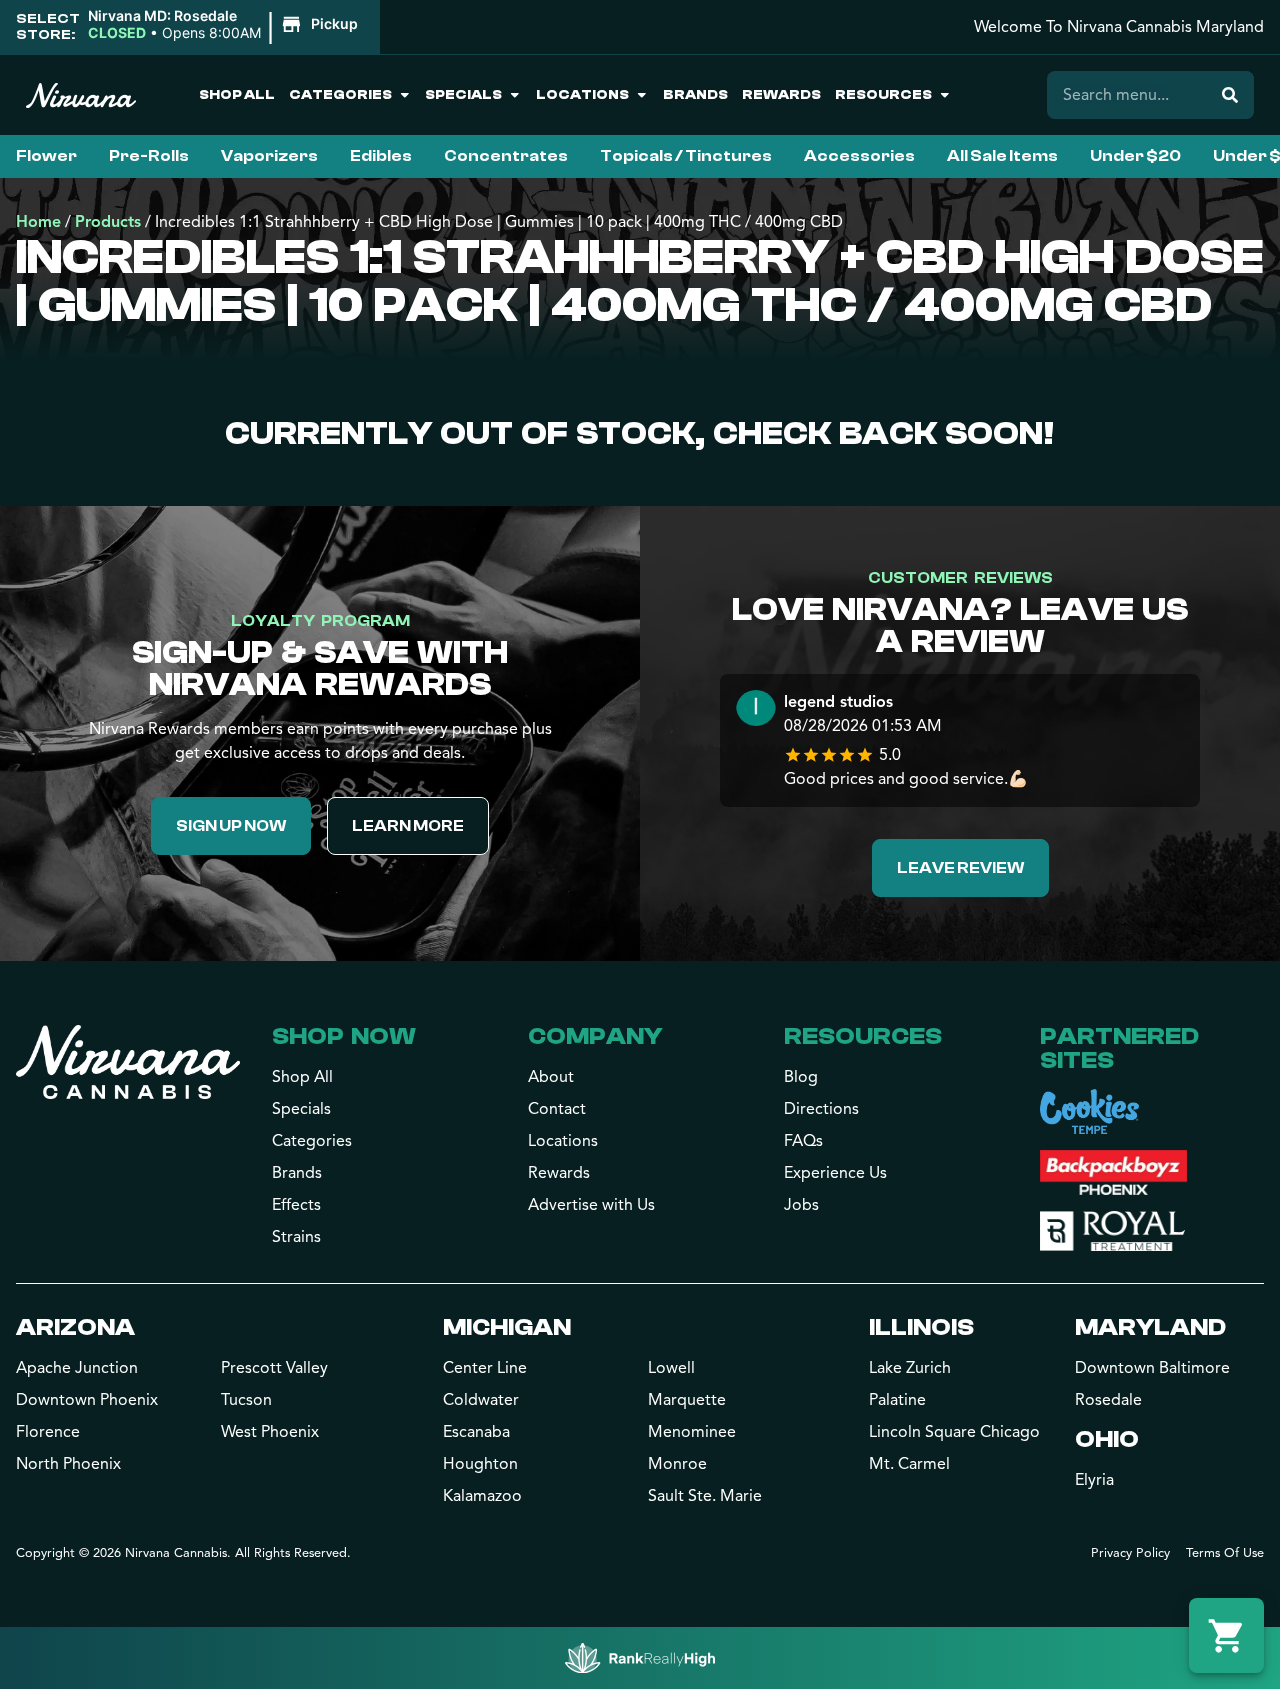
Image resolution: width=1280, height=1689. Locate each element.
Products (108, 222)
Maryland (1150, 1327)
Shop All (237, 94)
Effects (296, 1205)
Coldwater (481, 1400)
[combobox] (1126, 95)
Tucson (246, 1400)
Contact (557, 1109)
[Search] (1230, 95)
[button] (226, 25)
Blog (801, 1077)
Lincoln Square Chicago (954, 1432)
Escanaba (476, 1432)
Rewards (781, 94)
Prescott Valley (274, 1368)
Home (38, 222)
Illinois (921, 1327)
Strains (296, 1237)
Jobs (801, 1205)
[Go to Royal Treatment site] (1112, 1231)
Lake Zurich (910, 1368)
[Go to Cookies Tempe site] (1089, 1111)
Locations (582, 94)
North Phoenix (68, 1464)
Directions (821, 1109)
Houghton (480, 1464)
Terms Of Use (1225, 1553)
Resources (883, 94)
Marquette (687, 1400)
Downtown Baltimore (1152, 1368)
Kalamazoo (482, 1496)
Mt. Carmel (909, 1464)
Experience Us (835, 1173)
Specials (463, 94)
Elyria (1094, 1480)
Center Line (485, 1368)
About (551, 1077)
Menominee (692, 1432)
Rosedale (1108, 1400)
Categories (340, 94)
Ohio (1107, 1439)
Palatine (897, 1400)
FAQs (803, 1141)
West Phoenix (270, 1432)
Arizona (75, 1327)
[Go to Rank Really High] (640, 1658)
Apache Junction (77, 1368)
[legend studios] (756, 710)
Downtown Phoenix (87, 1400)
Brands (695, 94)
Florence (48, 1432)
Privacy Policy (1130, 1553)
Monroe (677, 1464)
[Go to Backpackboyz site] (1113, 1172)
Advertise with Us (591, 1205)
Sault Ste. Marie (705, 1496)
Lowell (671, 1368)
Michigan (507, 1327)
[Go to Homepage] (128, 1062)
